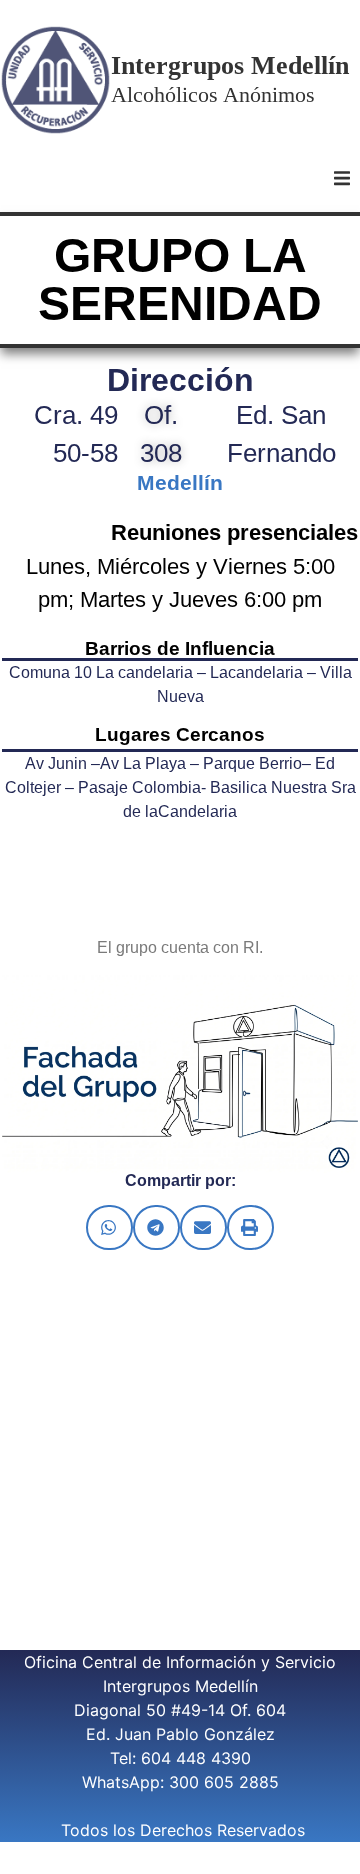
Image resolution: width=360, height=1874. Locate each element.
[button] (342, 178)
